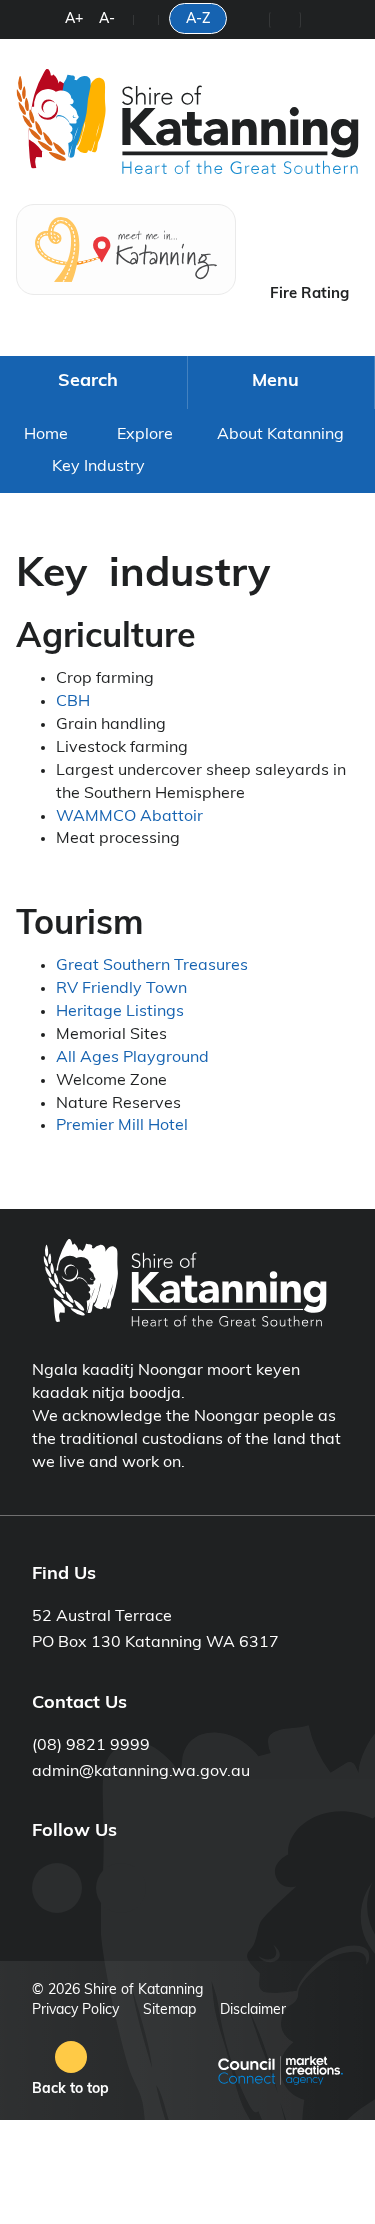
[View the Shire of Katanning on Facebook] (57, 1888)
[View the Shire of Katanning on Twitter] (121, 1888)
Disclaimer (253, 2010)
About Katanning (280, 435)
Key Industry (98, 467)
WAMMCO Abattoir (129, 817)
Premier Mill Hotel (122, 1126)
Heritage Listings (120, 1012)
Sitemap (169, 2010)
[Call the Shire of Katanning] (253, 20)
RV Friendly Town (121, 989)
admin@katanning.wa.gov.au (141, 1772)
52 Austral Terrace (102, 1617)
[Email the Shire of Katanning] (317, 20)
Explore (145, 435)
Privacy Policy (75, 2010)
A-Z (198, 19)
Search (88, 382)
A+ (74, 19)
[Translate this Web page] (146, 20)
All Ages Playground (132, 1058)
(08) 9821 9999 (91, 1746)
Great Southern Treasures (152, 966)
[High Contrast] (49, 23)
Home (46, 435)
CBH (73, 702)
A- (107, 19)
